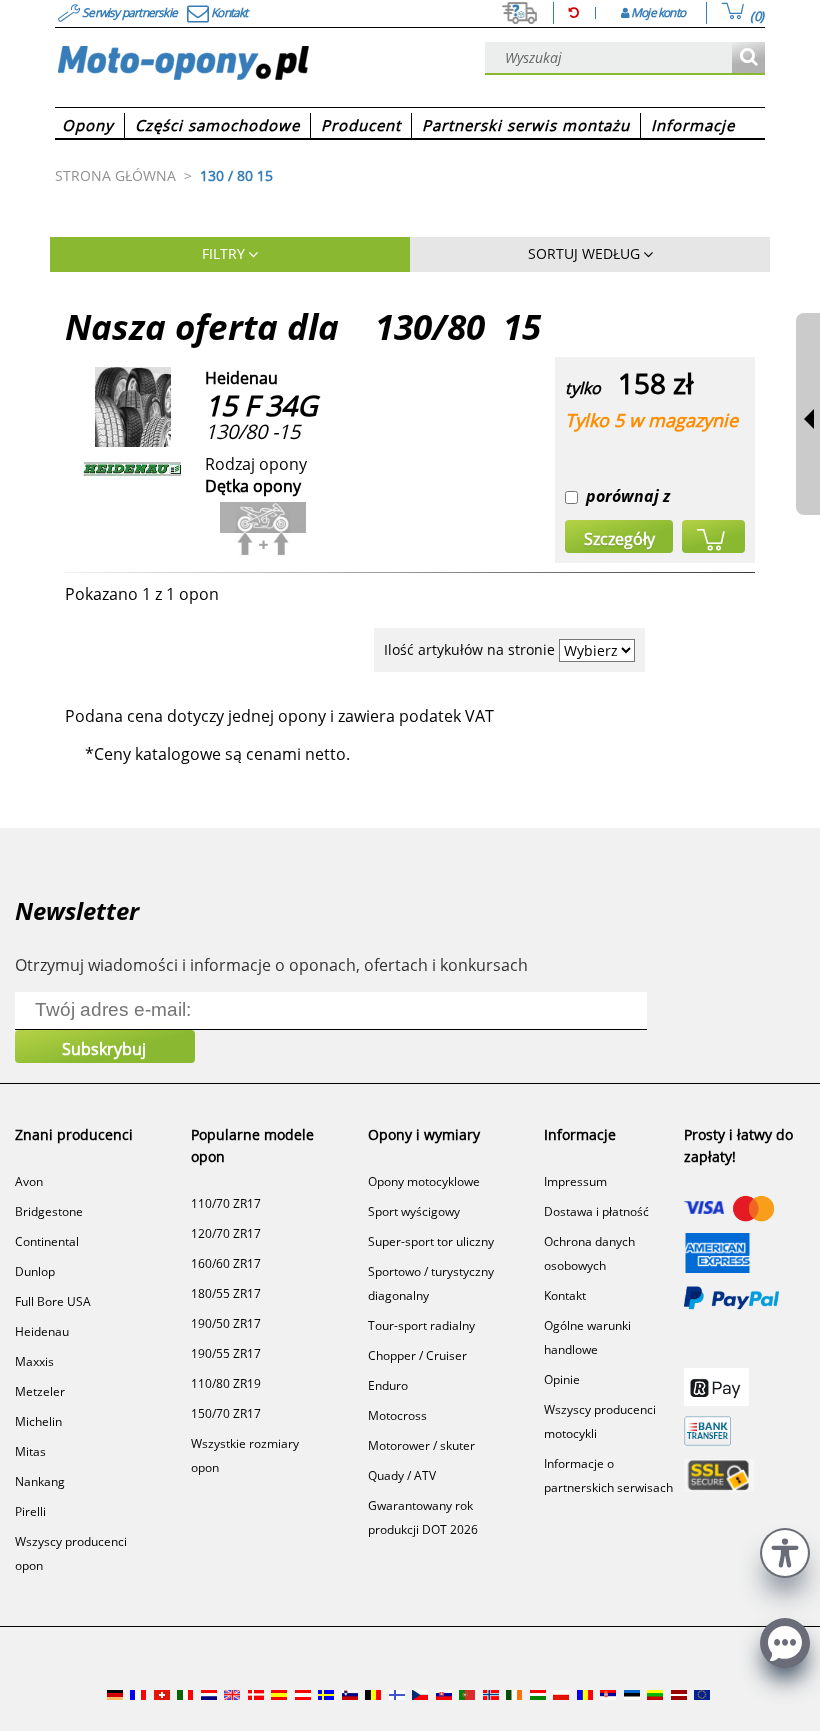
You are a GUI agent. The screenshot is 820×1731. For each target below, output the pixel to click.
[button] (785, 1550)
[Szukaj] (748, 58)
